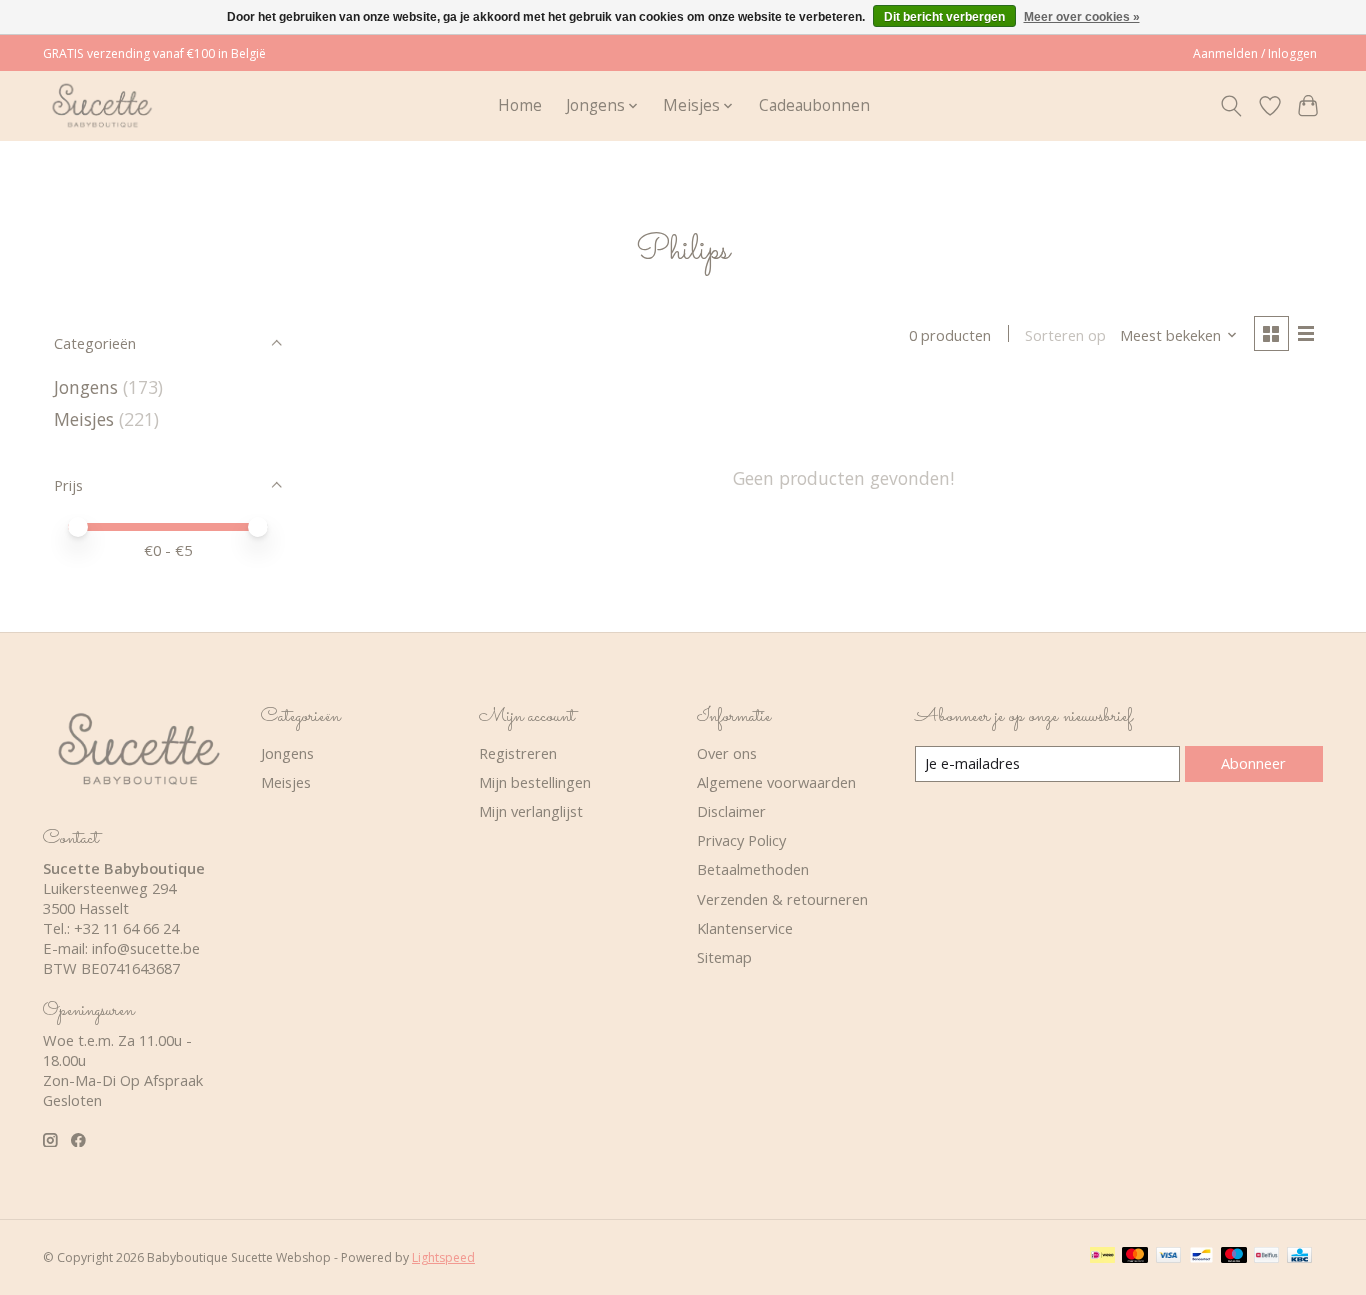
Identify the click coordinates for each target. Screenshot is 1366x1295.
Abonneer (1253, 763)
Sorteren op (1065, 335)
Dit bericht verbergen (944, 17)
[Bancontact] (1201, 1257)
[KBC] (1299, 1257)
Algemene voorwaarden (776, 782)
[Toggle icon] (1231, 106)
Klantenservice (745, 928)
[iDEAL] (1102, 1257)
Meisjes (84, 419)
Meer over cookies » (1082, 17)
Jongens (86, 387)
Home (520, 105)
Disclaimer (731, 811)
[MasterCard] (1135, 1257)
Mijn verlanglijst (531, 811)
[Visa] (1169, 1257)
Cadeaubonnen (814, 105)
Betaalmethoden (753, 869)
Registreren (518, 753)
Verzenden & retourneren (782, 899)
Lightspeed (443, 1257)
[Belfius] (1266, 1257)
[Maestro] (1234, 1257)
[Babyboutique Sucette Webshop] (101, 105)
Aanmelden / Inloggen (1255, 53)
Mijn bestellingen (535, 782)
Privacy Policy (741, 840)
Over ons (727, 753)
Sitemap (724, 957)
